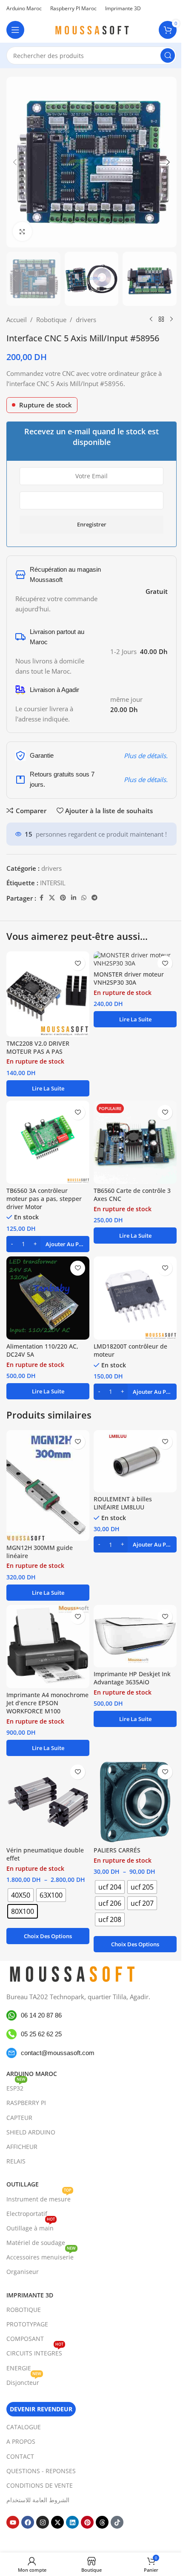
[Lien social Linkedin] (74, 898)
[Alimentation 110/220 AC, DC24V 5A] (48, 1298)
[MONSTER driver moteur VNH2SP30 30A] (135, 959)
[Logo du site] (91, 29)
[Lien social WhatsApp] (84, 898)
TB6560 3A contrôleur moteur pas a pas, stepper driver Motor (44, 1199)
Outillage (23, 2184)
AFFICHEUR (22, 2147)
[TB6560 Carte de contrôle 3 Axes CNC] (135, 1142)
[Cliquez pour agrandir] (22, 231)
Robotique (51, 320)
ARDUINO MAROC (32, 2074)
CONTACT (20, 2456)
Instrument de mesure (39, 2198)
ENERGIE (19, 2368)
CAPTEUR (19, 2118)
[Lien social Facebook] (41, 898)
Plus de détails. (146, 756)
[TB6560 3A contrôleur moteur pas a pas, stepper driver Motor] (48, 1142)
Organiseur (23, 2272)
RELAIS (16, 2161)
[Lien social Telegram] (94, 898)
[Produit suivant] (172, 320)
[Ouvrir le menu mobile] (15, 30)
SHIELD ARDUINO (31, 2132)
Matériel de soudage (36, 2243)
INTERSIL (53, 883)
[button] (15, 162)
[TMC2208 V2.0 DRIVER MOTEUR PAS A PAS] (48, 994)
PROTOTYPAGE (27, 2324)
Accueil (17, 320)
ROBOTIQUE (24, 2310)
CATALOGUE (24, 2427)
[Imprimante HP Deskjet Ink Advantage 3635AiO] (135, 1636)
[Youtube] (13, 2522)
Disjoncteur (24, 2381)
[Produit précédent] (151, 320)
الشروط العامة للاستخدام (38, 2500)
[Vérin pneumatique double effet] (48, 1802)
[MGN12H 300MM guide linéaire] (48, 1486)
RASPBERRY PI (26, 2103)
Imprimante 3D (30, 2295)
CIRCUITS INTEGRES (35, 2352)
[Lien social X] (52, 898)
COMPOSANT (25, 2339)
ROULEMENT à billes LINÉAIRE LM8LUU (123, 1503)
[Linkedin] (72, 2522)
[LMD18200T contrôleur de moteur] (135, 1298)
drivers (86, 320)
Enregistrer (92, 524)
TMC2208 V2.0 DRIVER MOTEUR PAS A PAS (38, 1048)
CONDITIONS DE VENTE (40, 2485)
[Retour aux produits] (161, 320)
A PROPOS (21, 2441)
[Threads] (102, 2522)
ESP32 (16, 2087)
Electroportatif (27, 2214)
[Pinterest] (87, 2522)
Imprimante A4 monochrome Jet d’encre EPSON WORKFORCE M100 (47, 1703)
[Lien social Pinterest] (63, 898)
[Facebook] (28, 2522)
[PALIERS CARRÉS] (135, 1802)
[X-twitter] (57, 2522)
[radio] (21, 1895)
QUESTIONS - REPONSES (41, 2471)
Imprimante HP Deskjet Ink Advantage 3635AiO (132, 1678)
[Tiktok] (117, 2522)
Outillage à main (31, 2227)
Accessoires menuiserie (41, 2256)
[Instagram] (43, 2522)
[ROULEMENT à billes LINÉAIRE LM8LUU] (135, 1461)
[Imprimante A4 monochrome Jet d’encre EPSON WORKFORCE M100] (48, 1647)
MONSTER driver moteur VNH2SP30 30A (129, 978)
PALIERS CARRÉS (117, 1850)
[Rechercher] (168, 55)
